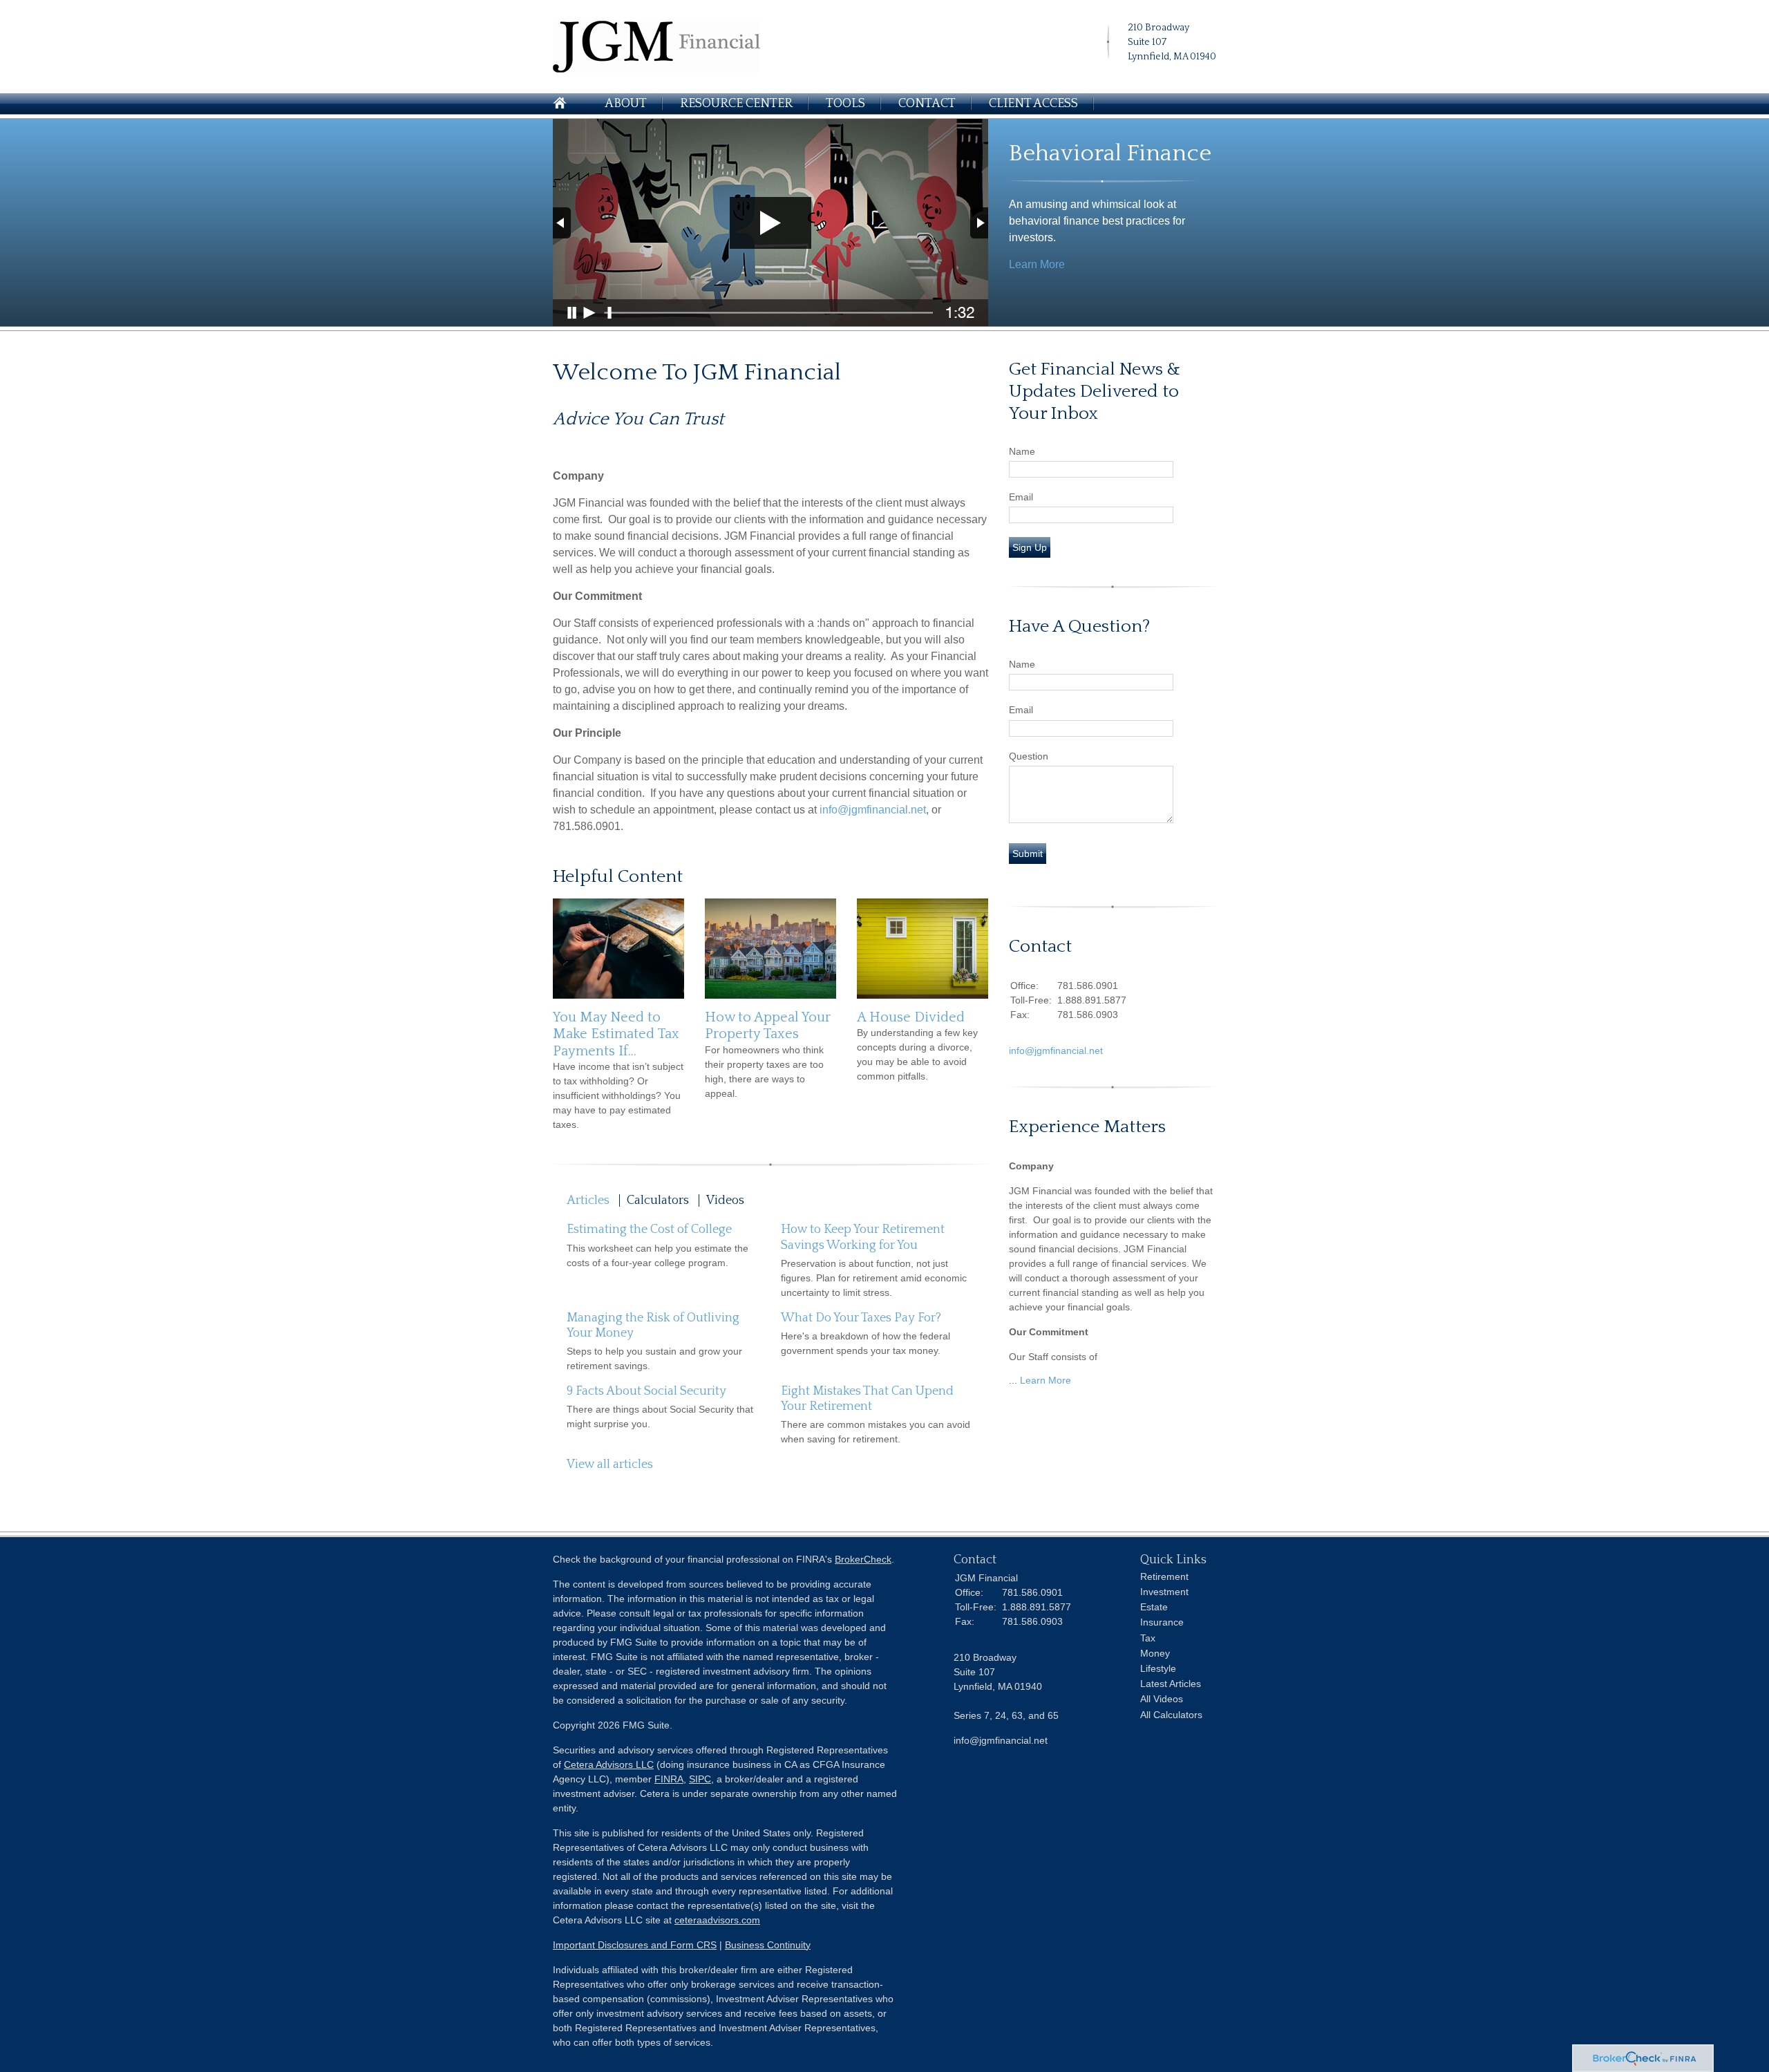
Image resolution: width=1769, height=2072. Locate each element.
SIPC (700, 1779)
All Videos (1162, 1699)
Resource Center (736, 104)
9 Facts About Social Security (646, 1391)
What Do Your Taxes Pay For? (861, 1318)
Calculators (658, 1200)
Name (1022, 451)
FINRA (669, 1779)
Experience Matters (1087, 1127)
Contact (927, 104)
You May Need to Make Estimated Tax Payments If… (616, 1034)
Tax (1148, 1638)
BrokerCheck (863, 1559)
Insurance (1162, 1622)
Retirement (1164, 1576)
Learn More (1037, 264)
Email (1021, 497)
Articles (588, 1200)
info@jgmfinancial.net (873, 810)
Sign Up (1030, 547)
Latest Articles (1171, 1684)
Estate (1154, 1607)
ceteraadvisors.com (717, 1920)
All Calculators (1171, 1715)
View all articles (610, 1464)
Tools (845, 104)
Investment (1164, 1592)
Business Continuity (768, 1945)
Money (1155, 1653)
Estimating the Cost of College (649, 1230)
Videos (725, 1200)
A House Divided (911, 1017)
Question (1029, 756)
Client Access (1033, 104)
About (626, 104)
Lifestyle (1158, 1668)
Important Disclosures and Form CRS (635, 1945)
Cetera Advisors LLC (609, 1764)
